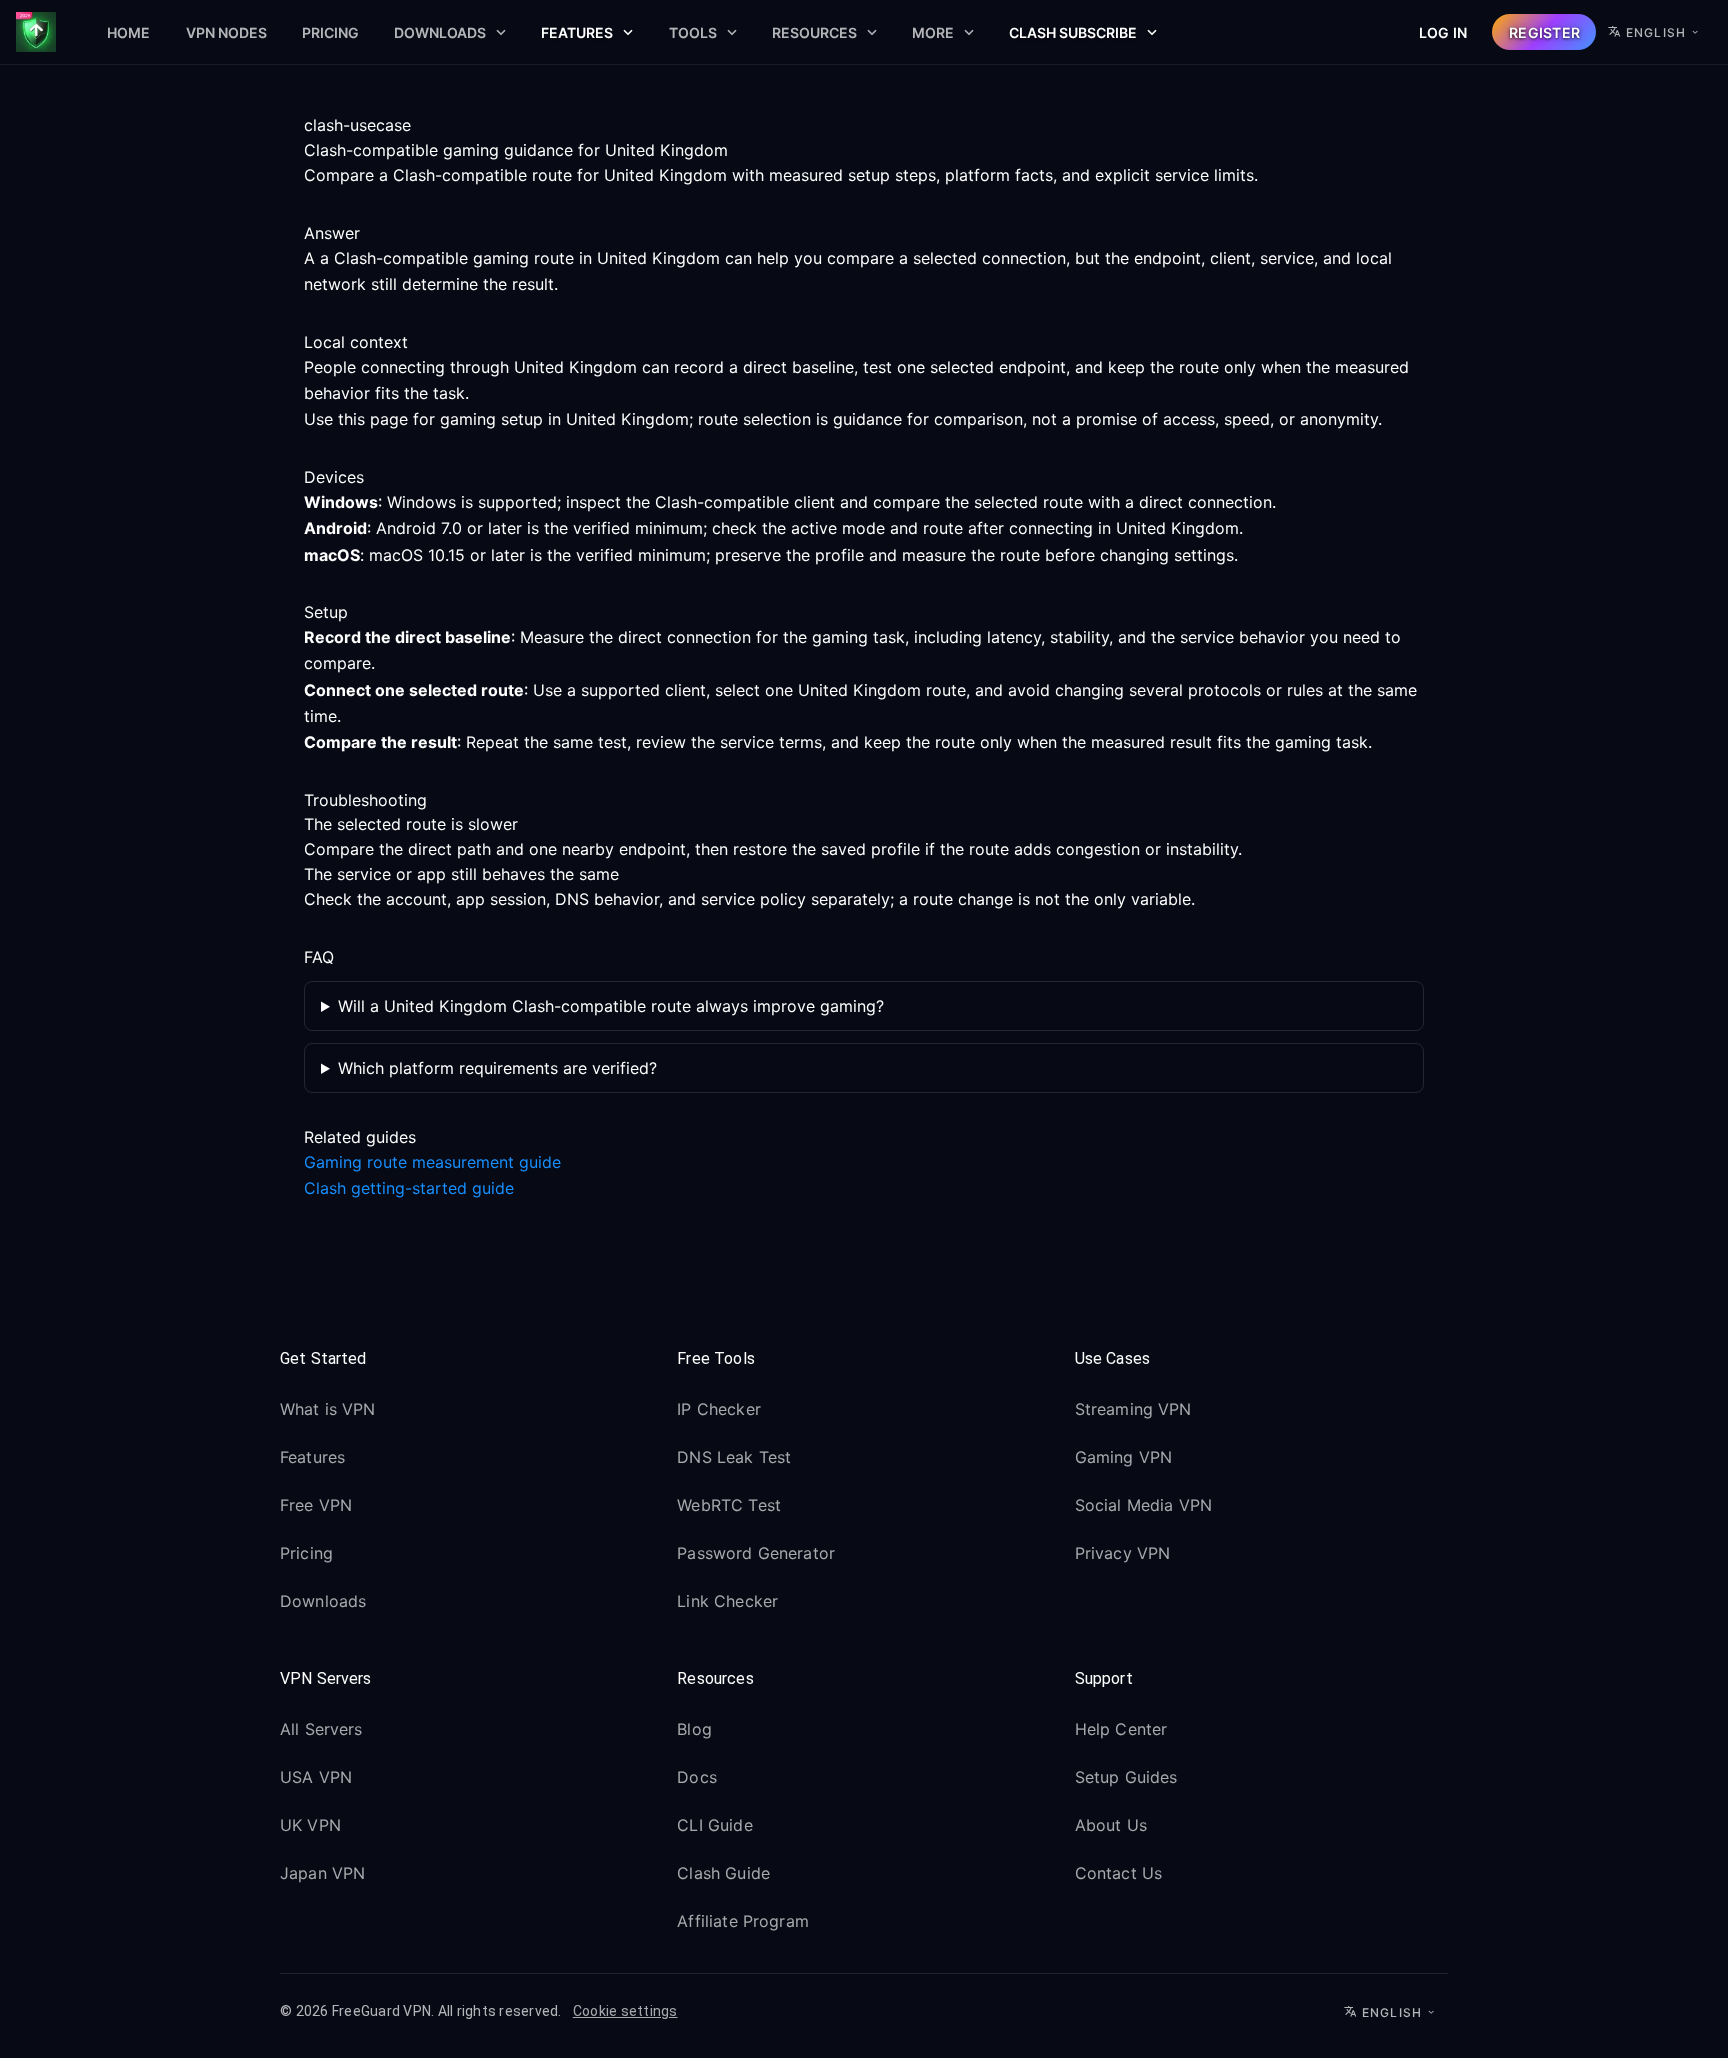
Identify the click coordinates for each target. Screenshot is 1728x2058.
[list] (466, 1509)
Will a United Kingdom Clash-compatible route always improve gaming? (611, 1006)
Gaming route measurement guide (432, 1162)
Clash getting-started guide (409, 1188)
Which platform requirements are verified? (497, 1068)
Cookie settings (625, 2011)
